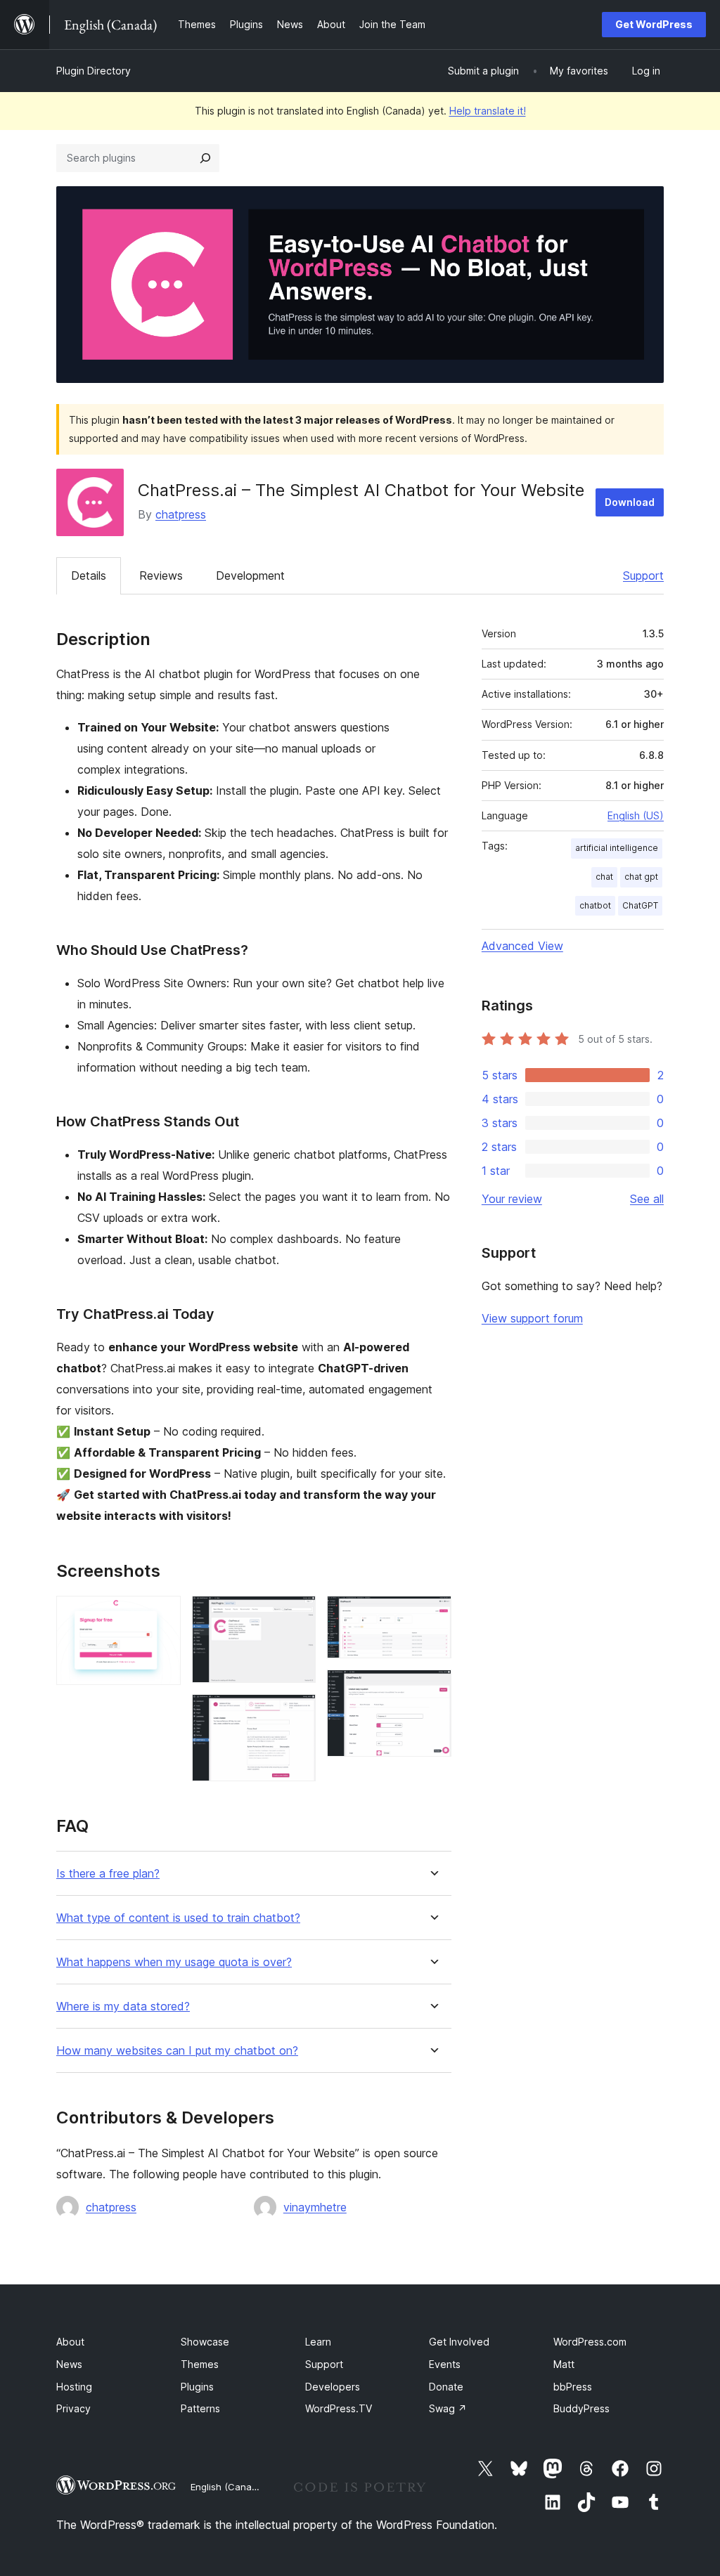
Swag (448, 2408)
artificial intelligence (617, 848)
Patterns (200, 2408)
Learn (318, 2342)
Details (89, 575)
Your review (512, 1199)
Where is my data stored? (123, 2006)
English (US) (636, 815)
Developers (333, 2387)
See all (647, 1199)
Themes (200, 2364)
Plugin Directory (94, 71)
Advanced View (522, 946)
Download (630, 502)
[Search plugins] (205, 158)
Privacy (73, 2408)
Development (250, 575)
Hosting (74, 2387)
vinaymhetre (315, 2207)
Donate (446, 2387)
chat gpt (641, 877)
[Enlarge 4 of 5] (432, 1615)
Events (445, 2364)
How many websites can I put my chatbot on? (177, 2051)
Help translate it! (488, 111)
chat (604, 877)
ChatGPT (640, 905)
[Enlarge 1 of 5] (162, 1615)
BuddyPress (581, 2408)
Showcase (205, 2342)
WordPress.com (590, 2342)
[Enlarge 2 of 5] (297, 1615)
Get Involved (459, 2342)
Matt (564, 2364)
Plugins (197, 2387)
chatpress (181, 514)
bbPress (573, 2387)
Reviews (161, 575)
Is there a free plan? (108, 1874)
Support (643, 575)
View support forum (532, 1318)
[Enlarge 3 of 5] (297, 1713)
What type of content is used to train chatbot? (178, 1918)
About (70, 2342)
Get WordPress (654, 24)
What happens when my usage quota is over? (174, 1962)
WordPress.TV (339, 2408)
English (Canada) (228, 2487)
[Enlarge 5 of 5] (432, 1689)
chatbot (595, 905)
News (69, 2364)
